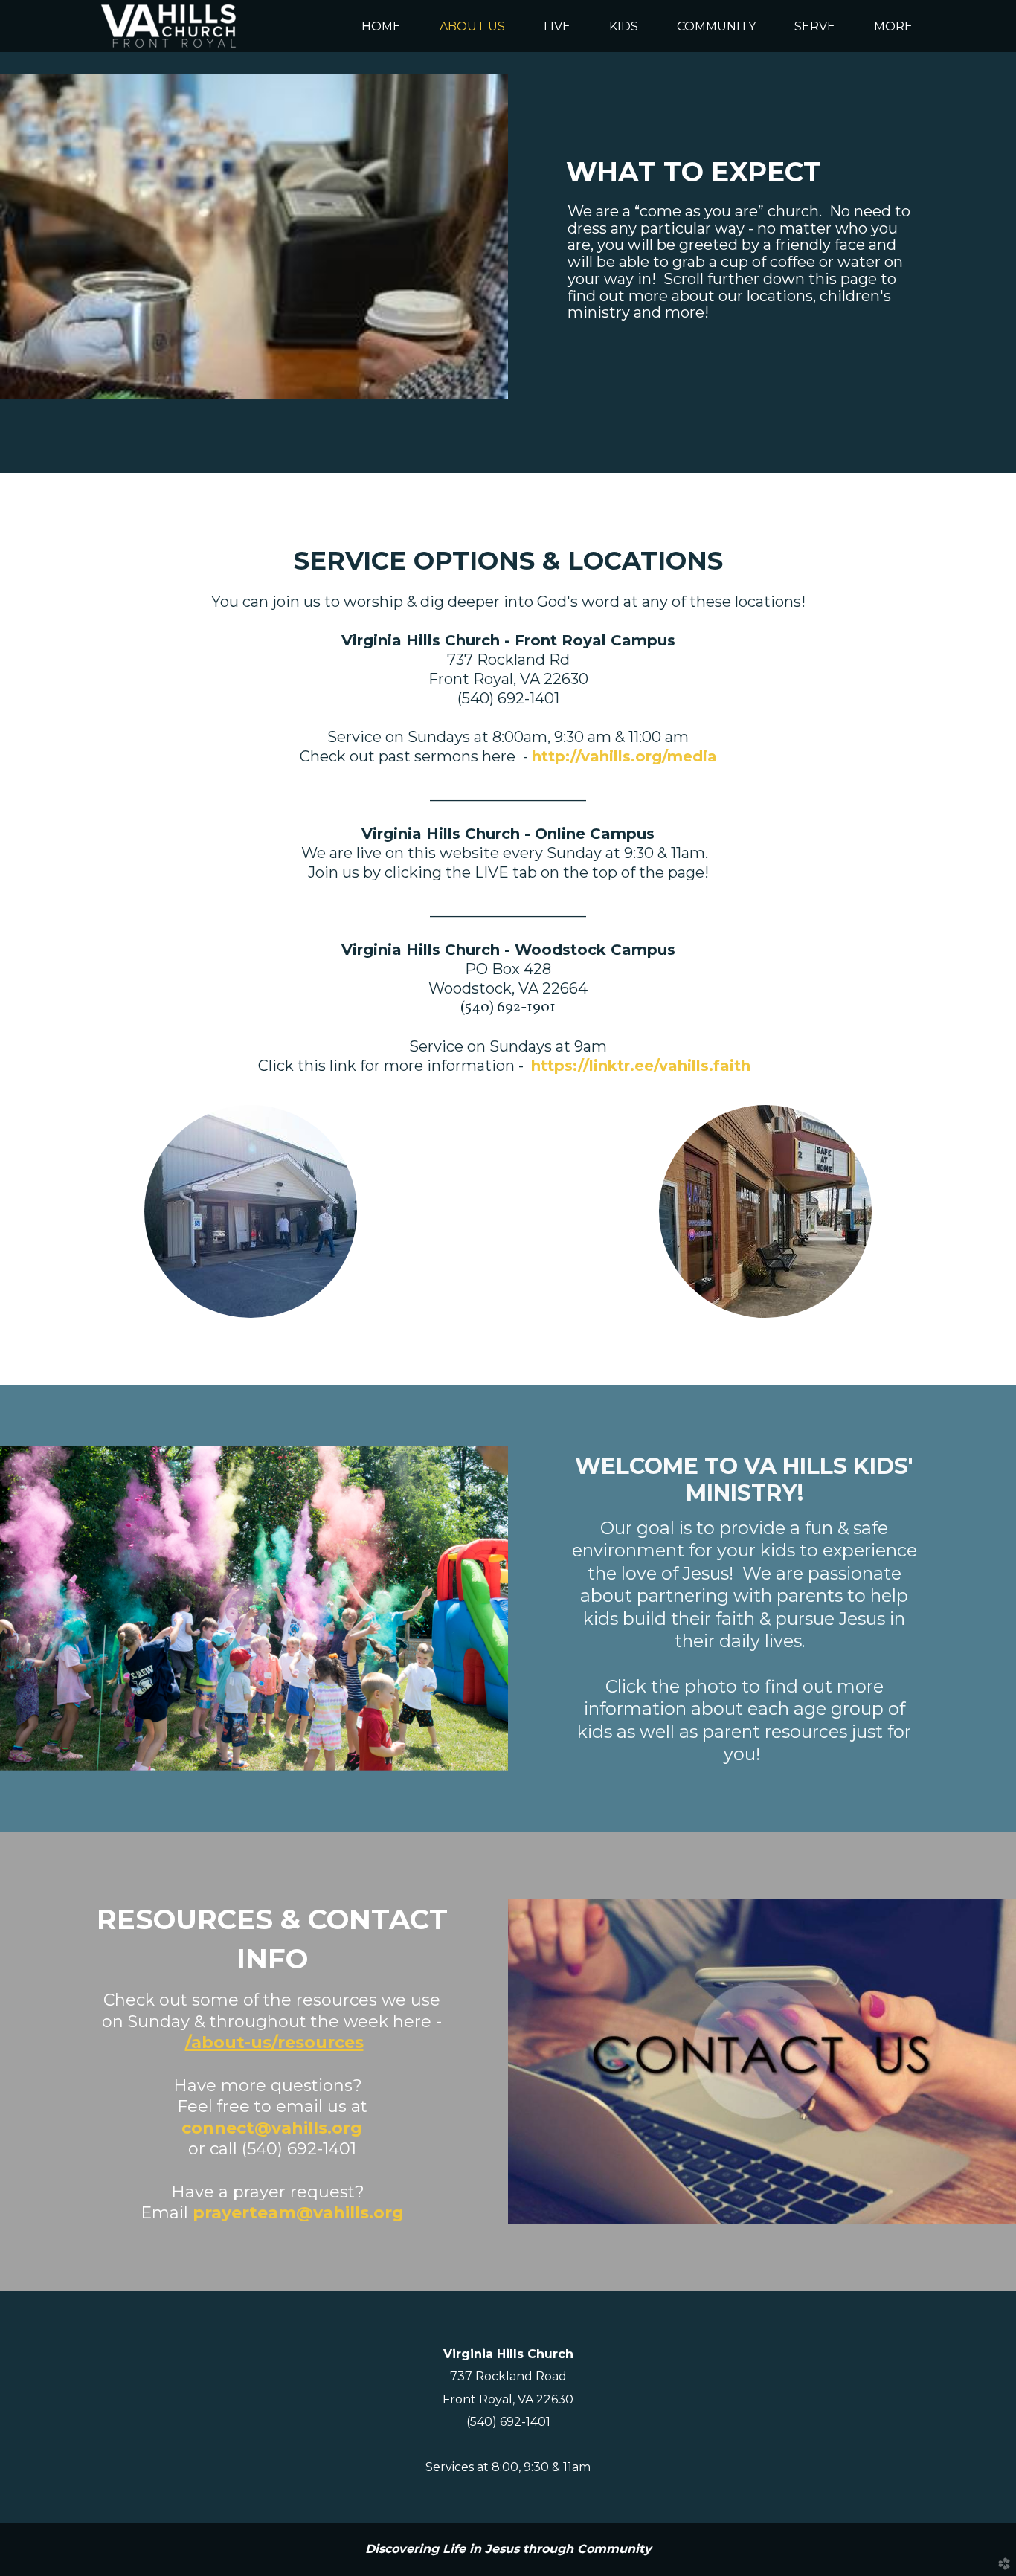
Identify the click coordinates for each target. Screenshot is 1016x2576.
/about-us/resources (274, 2042)
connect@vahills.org (272, 2128)
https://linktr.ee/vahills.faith (641, 1066)
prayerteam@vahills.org (298, 2213)
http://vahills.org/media (624, 756)
